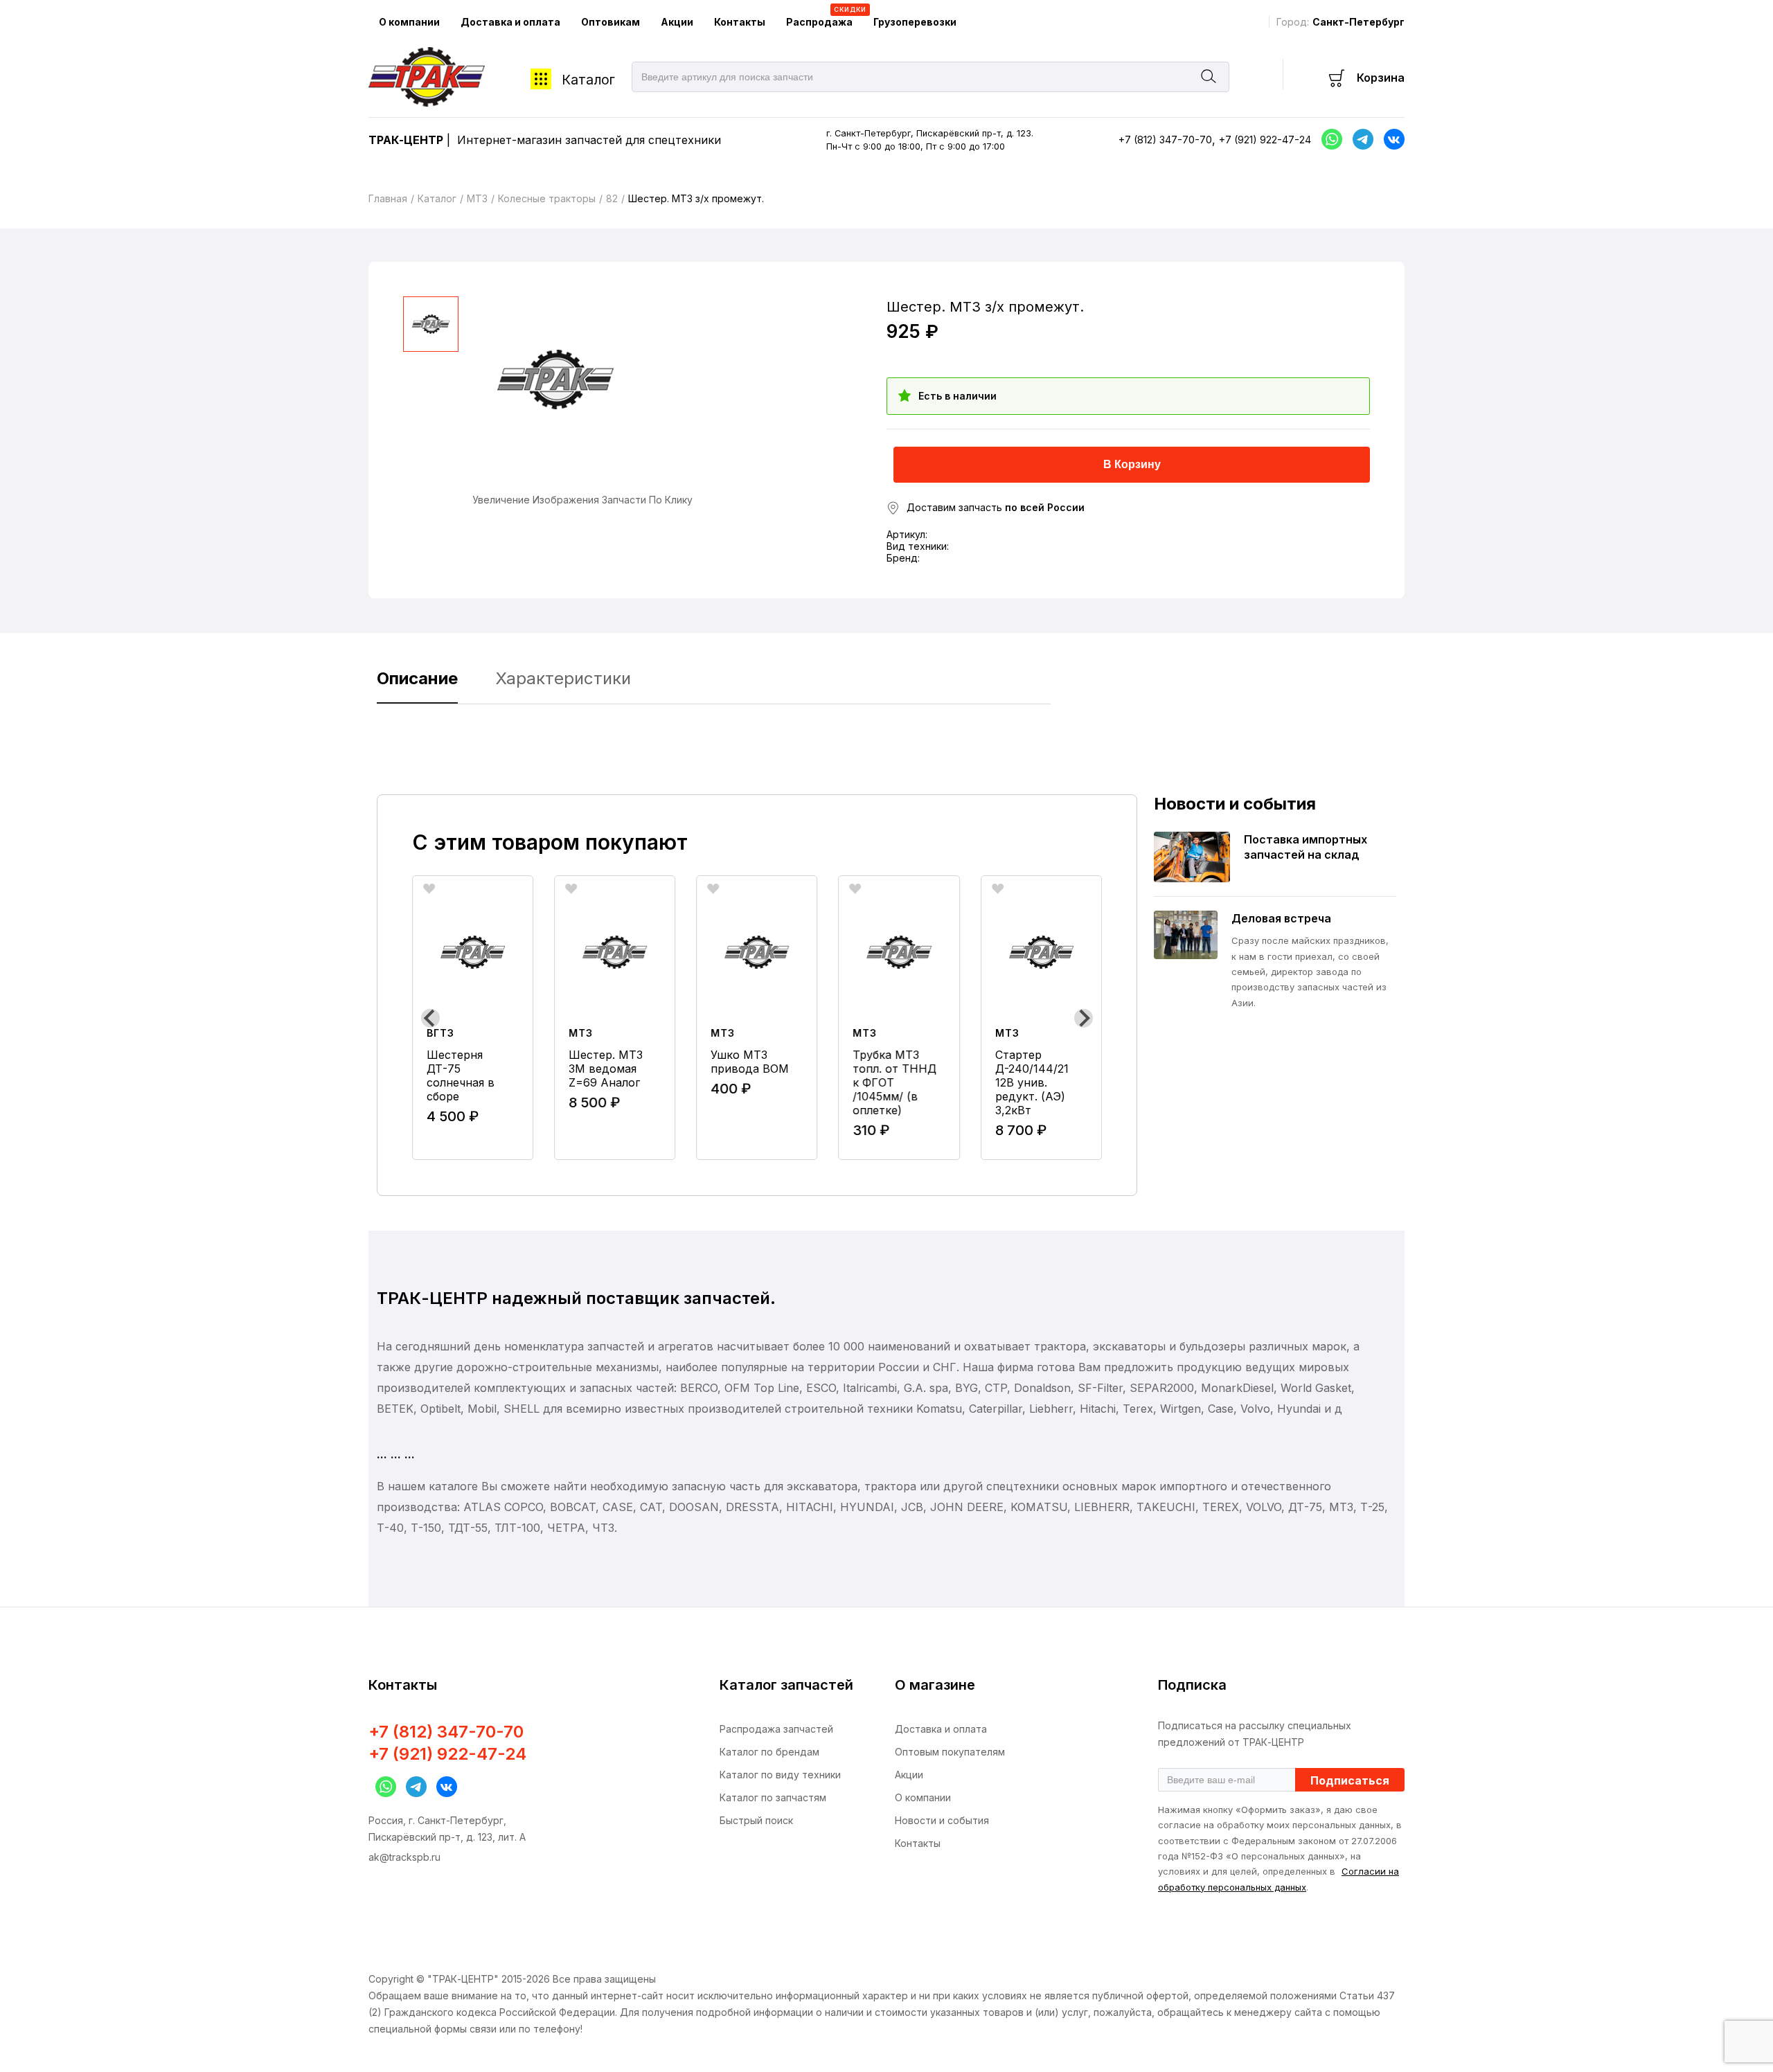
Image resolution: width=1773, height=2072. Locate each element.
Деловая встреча (1281, 918)
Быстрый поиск (756, 1820)
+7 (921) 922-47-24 (1265, 140)
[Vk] (1391, 139)
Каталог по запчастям (773, 1797)
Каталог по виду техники (780, 1775)
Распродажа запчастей (776, 1729)
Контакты (740, 22)
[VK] (443, 1787)
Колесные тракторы (547, 198)
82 (612, 198)
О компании (409, 22)
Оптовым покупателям (950, 1752)
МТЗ (477, 198)
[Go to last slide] (430, 1018)
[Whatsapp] (1328, 139)
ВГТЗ (440, 1033)
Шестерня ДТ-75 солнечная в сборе (461, 1075)
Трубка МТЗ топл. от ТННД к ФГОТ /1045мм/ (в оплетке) (895, 1082)
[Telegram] (1360, 139)
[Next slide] (1084, 1018)
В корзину (1132, 464)
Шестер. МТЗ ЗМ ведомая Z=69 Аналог (606, 1069)
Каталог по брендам (769, 1752)
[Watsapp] (382, 1787)
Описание (417, 678)
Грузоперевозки (915, 22)
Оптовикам (611, 22)
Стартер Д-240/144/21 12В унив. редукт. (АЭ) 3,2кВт (1032, 1082)
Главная (388, 198)
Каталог (588, 80)
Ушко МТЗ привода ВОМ (750, 1062)
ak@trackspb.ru (404, 1857)
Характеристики (563, 678)
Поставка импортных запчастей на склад (1306, 847)
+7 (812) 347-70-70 (1165, 140)
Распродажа (825, 17)
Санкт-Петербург (1358, 22)
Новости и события (942, 1820)
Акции (677, 22)
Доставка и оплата (510, 22)
